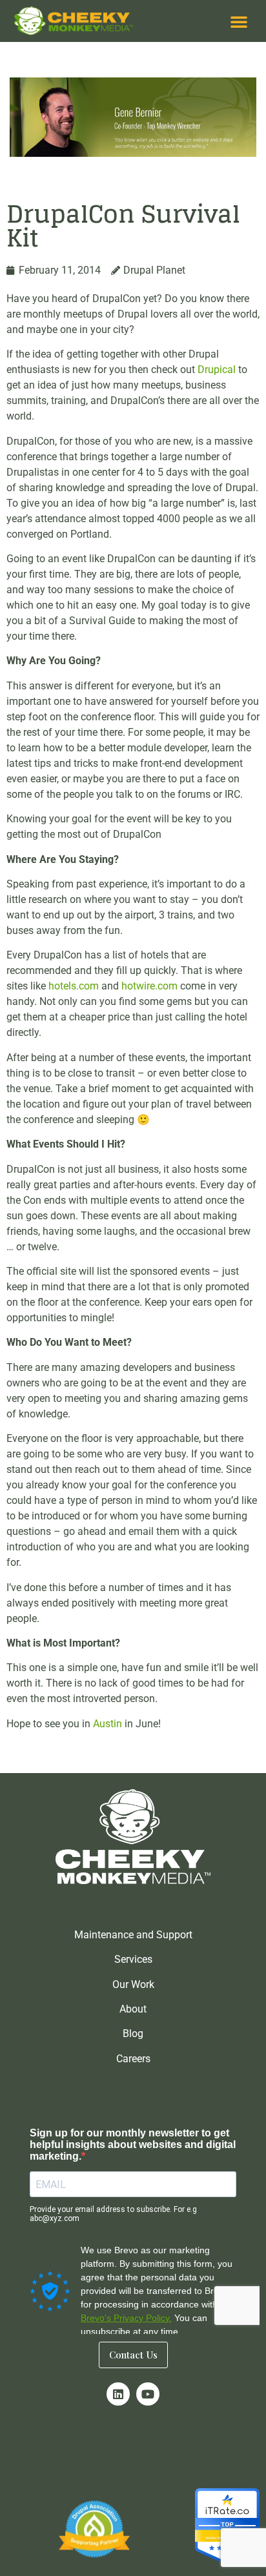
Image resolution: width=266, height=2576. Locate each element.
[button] (239, 21)
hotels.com (74, 986)
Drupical (217, 370)
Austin (107, 1724)
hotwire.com (149, 986)
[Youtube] (148, 2394)
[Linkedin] (118, 2394)
